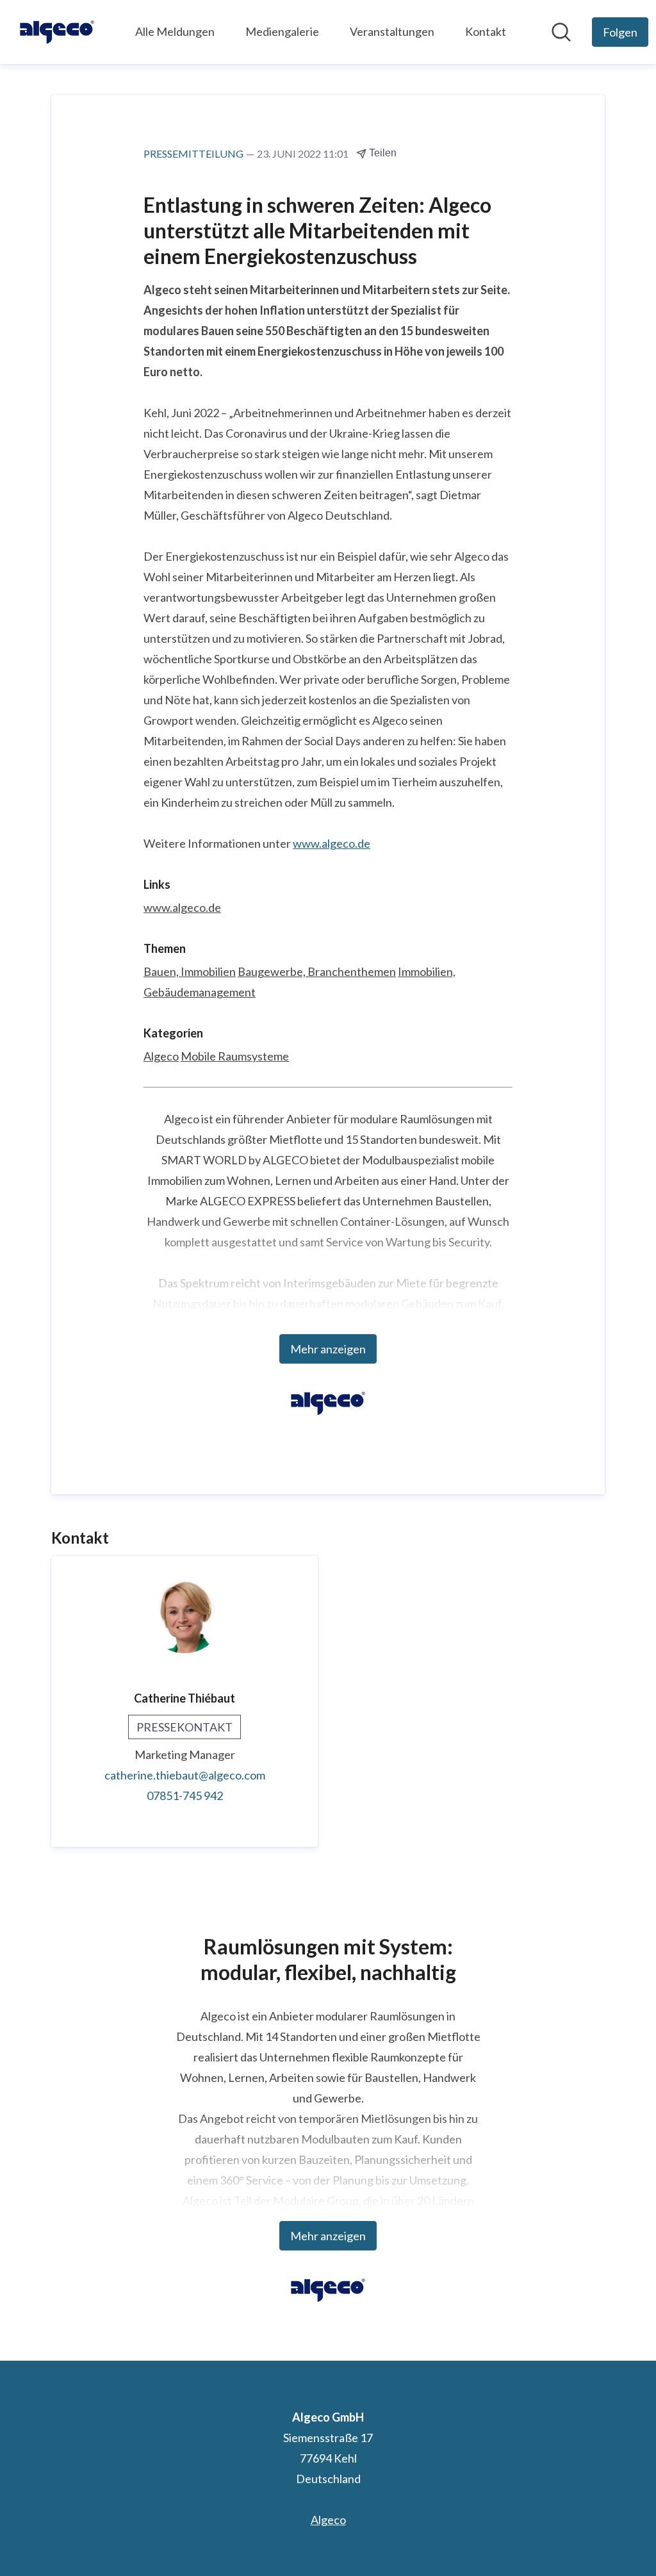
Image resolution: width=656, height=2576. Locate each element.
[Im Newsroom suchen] (561, 32)
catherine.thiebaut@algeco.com (185, 1775)
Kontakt (486, 31)
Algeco (161, 1056)
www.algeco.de (332, 843)
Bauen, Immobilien (190, 971)
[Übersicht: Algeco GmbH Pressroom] (57, 32)
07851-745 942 (185, 1796)
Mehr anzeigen (328, 1349)
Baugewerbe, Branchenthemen (317, 971)
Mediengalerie (282, 31)
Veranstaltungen (392, 31)
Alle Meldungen (175, 31)
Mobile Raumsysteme (235, 1056)
